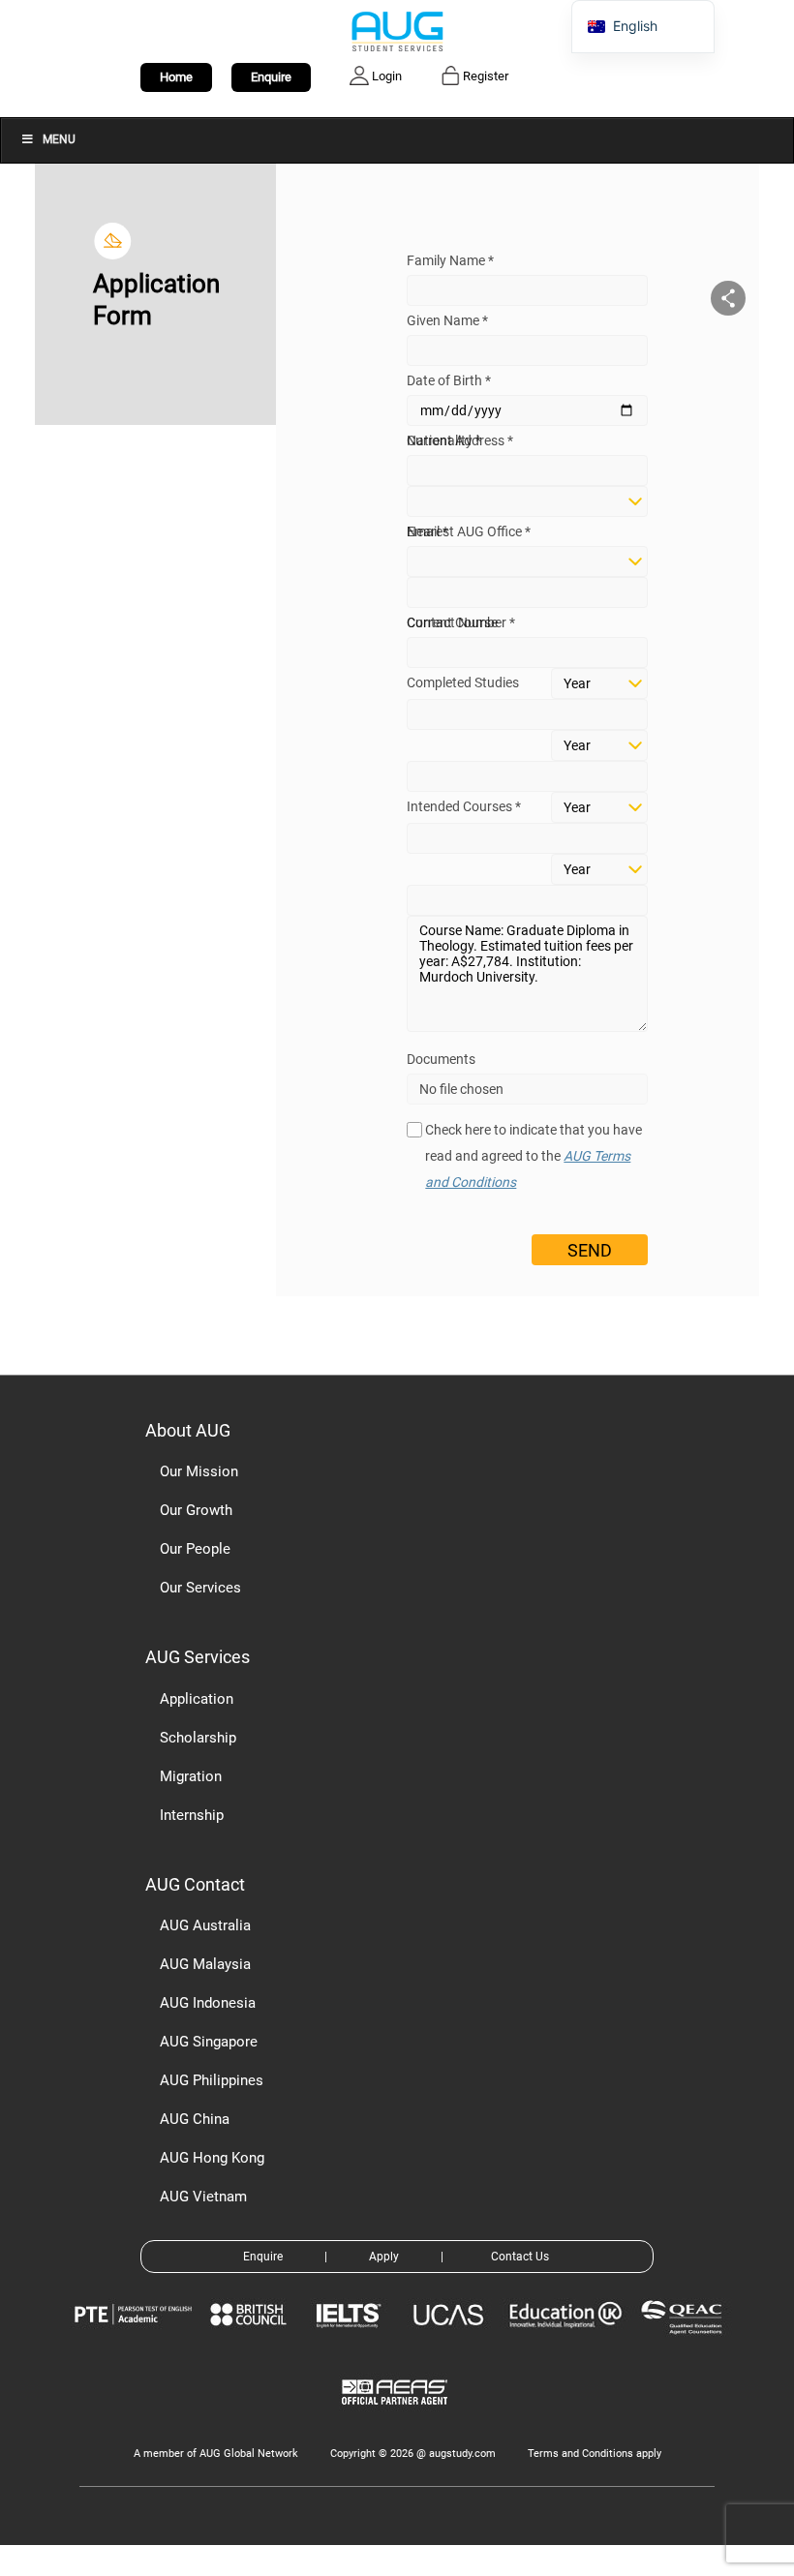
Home (176, 77)
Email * (428, 531)
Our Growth (196, 1510)
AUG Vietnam (203, 2197)
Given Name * (447, 320)
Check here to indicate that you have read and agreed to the (534, 1156)
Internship (192, 1815)
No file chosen (461, 1089)
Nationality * (444, 440)
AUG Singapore (209, 2042)
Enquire (271, 77)
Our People (195, 1549)
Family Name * (450, 260)
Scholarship (198, 1738)
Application (197, 1699)
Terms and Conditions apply (595, 2454)
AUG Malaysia (205, 1964)
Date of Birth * (449, 380)
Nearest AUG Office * (469, 531)
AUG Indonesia (208, 2003)
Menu (59, 139)
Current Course (452, 622)
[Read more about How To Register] (397, 2419)
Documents (441, 1059)
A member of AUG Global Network (216, 2454)
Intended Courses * (464, 806)
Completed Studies (463, 682)
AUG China (195, 2119)
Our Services (200, 1588)
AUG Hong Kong (212, 2158)
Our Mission (199, 1471)
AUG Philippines (212, 2080)
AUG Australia (205, 1925)
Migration (191, 1776)
